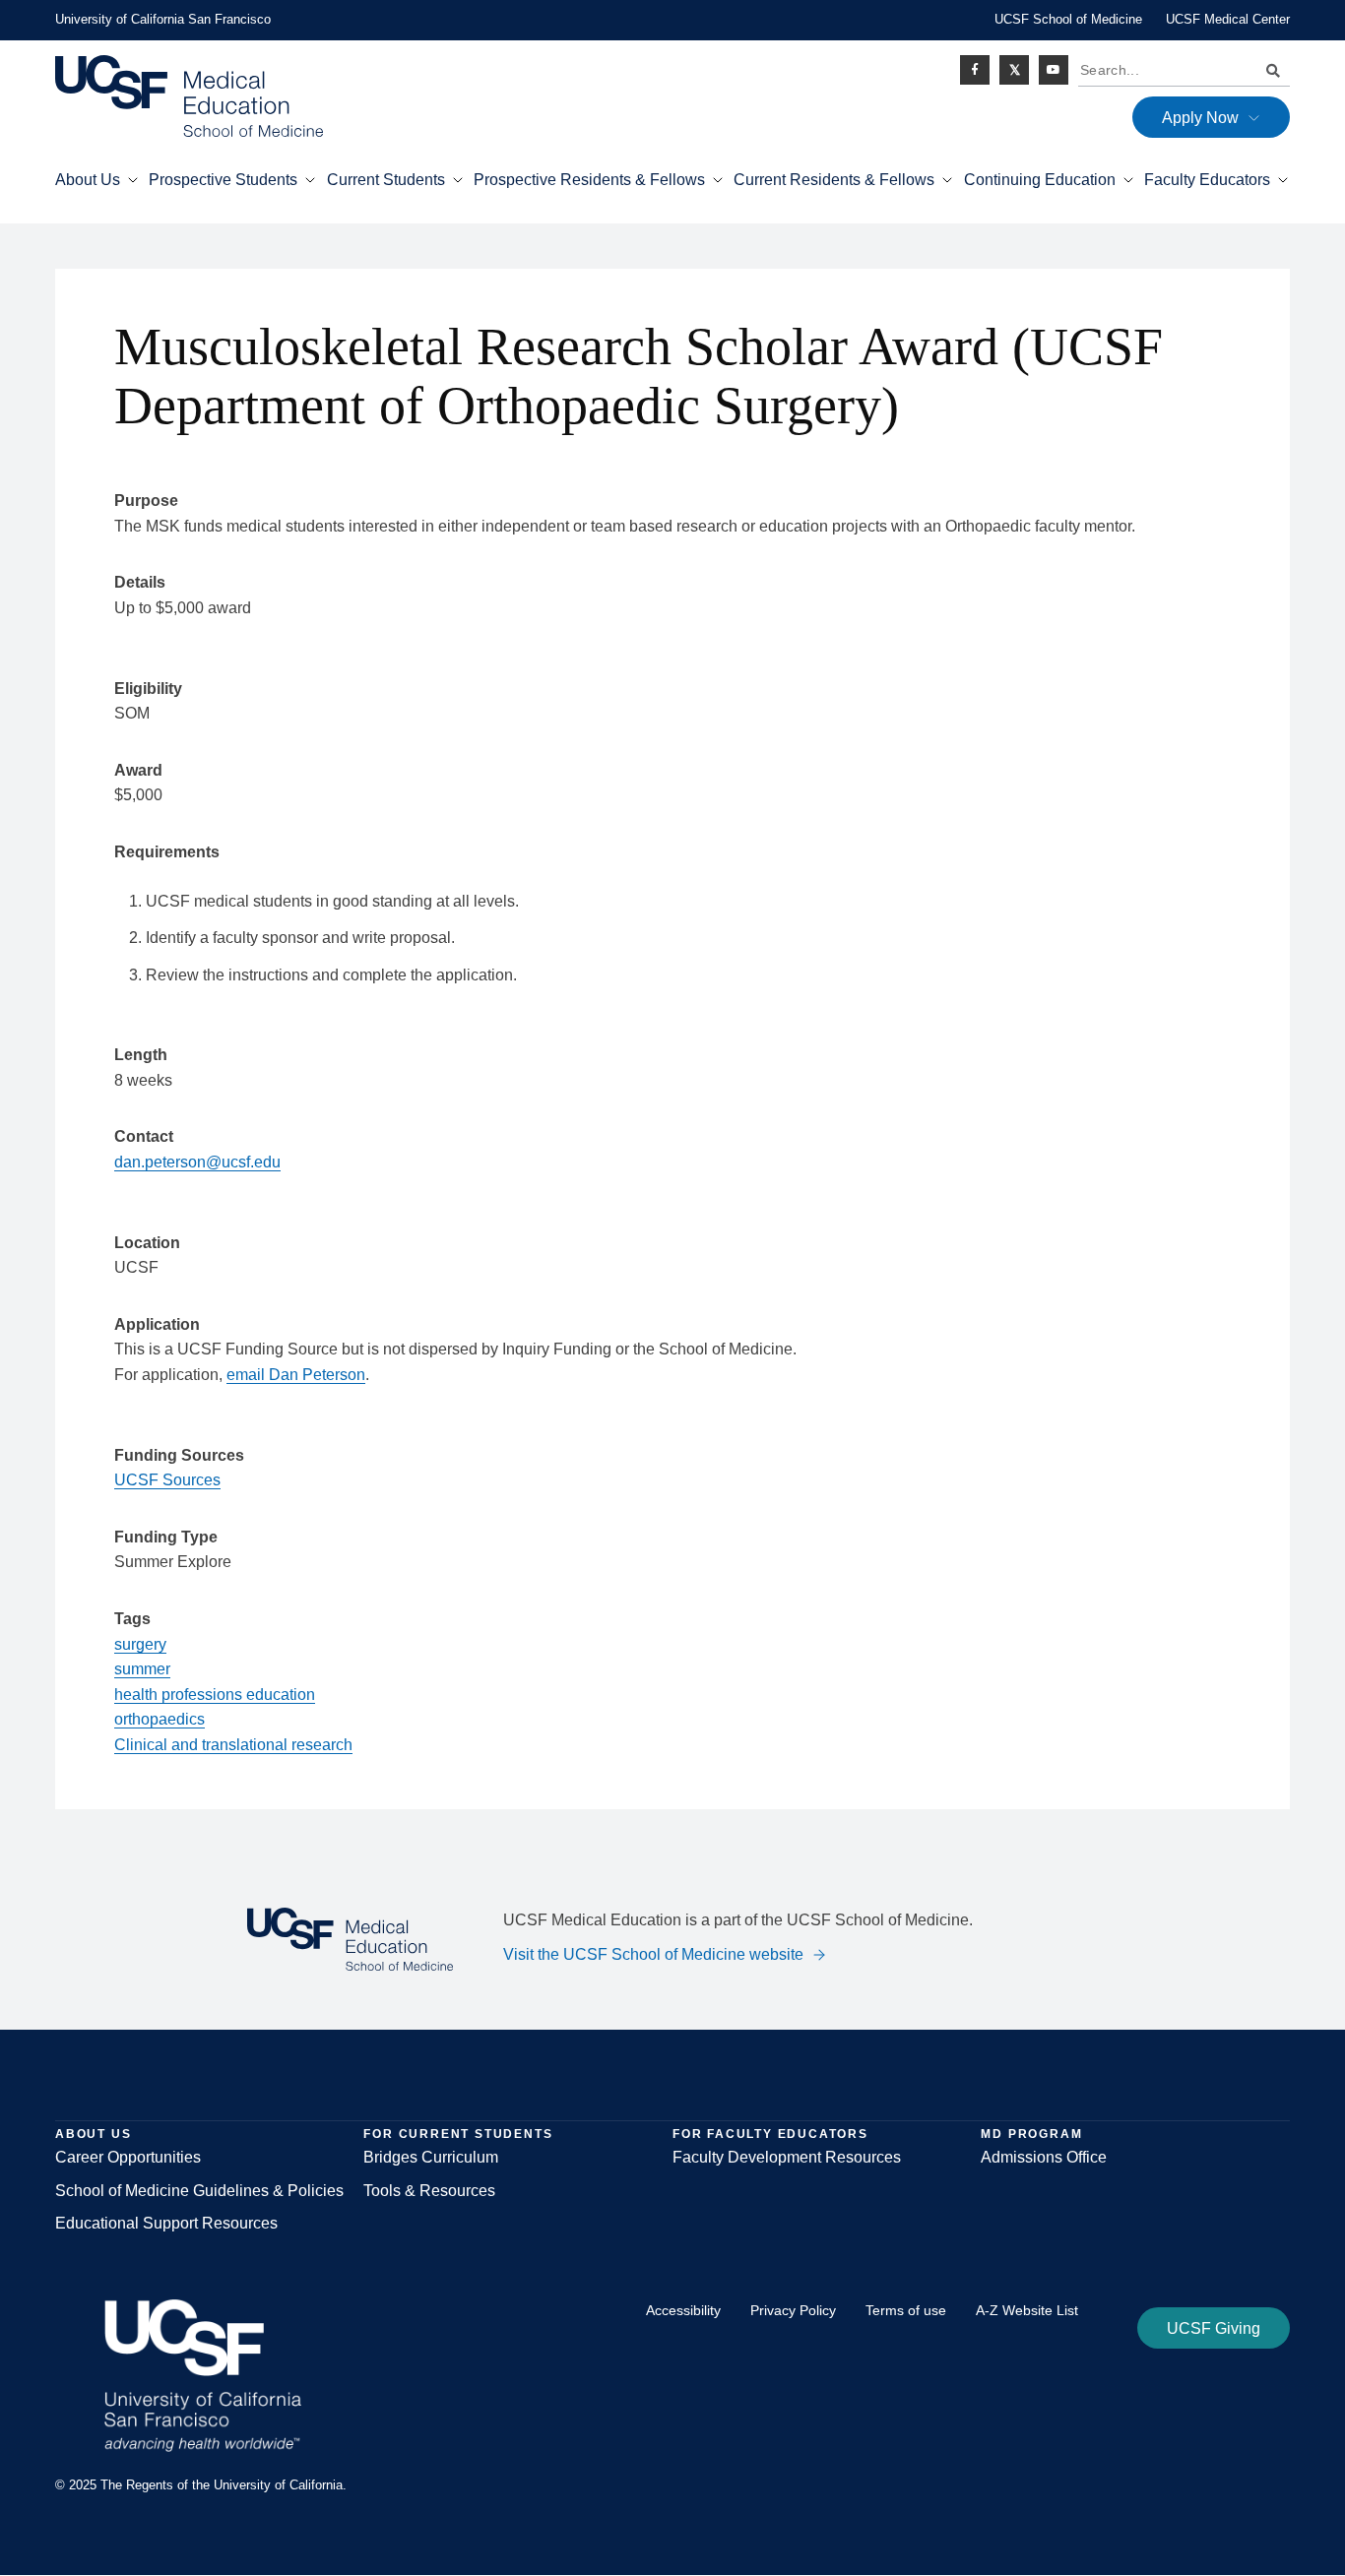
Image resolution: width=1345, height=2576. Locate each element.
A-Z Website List (1027, 2310)
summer (142, 1669)
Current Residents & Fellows (834, 180)
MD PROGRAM (1031, 2134)
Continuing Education (1040, 180)
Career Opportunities (128, 2157)
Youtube (1054, 70)
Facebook (975, 70)
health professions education (215, 1695)
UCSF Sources (167, 1480)
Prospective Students (223, 180)
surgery (140, 1644)
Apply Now (1200, 118)
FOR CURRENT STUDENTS (458, 2134)
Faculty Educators (1207, 180)
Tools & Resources (429, 2191)
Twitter (1014, 70)
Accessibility (683, 2310)
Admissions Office (1044, 2157)
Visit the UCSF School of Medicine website (653, 1954)
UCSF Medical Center (1228, 19)
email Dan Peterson (296, 1375)
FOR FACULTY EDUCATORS (770, 2134)
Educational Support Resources (166, 2223)
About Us (88, 180)
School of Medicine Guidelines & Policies (199, 2191)
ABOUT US (93, 2134)
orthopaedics (160, 1719)
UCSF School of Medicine (1068, 19)
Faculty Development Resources (787, 2157)
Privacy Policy (793, 2310)
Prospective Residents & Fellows (589, 180)
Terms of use (906, 2310)
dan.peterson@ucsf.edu (197, 1162)
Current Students (386, 180)
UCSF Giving (1214, 2328)
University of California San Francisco (163, 19)
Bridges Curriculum (431, 2157)
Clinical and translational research (233, 1745)
